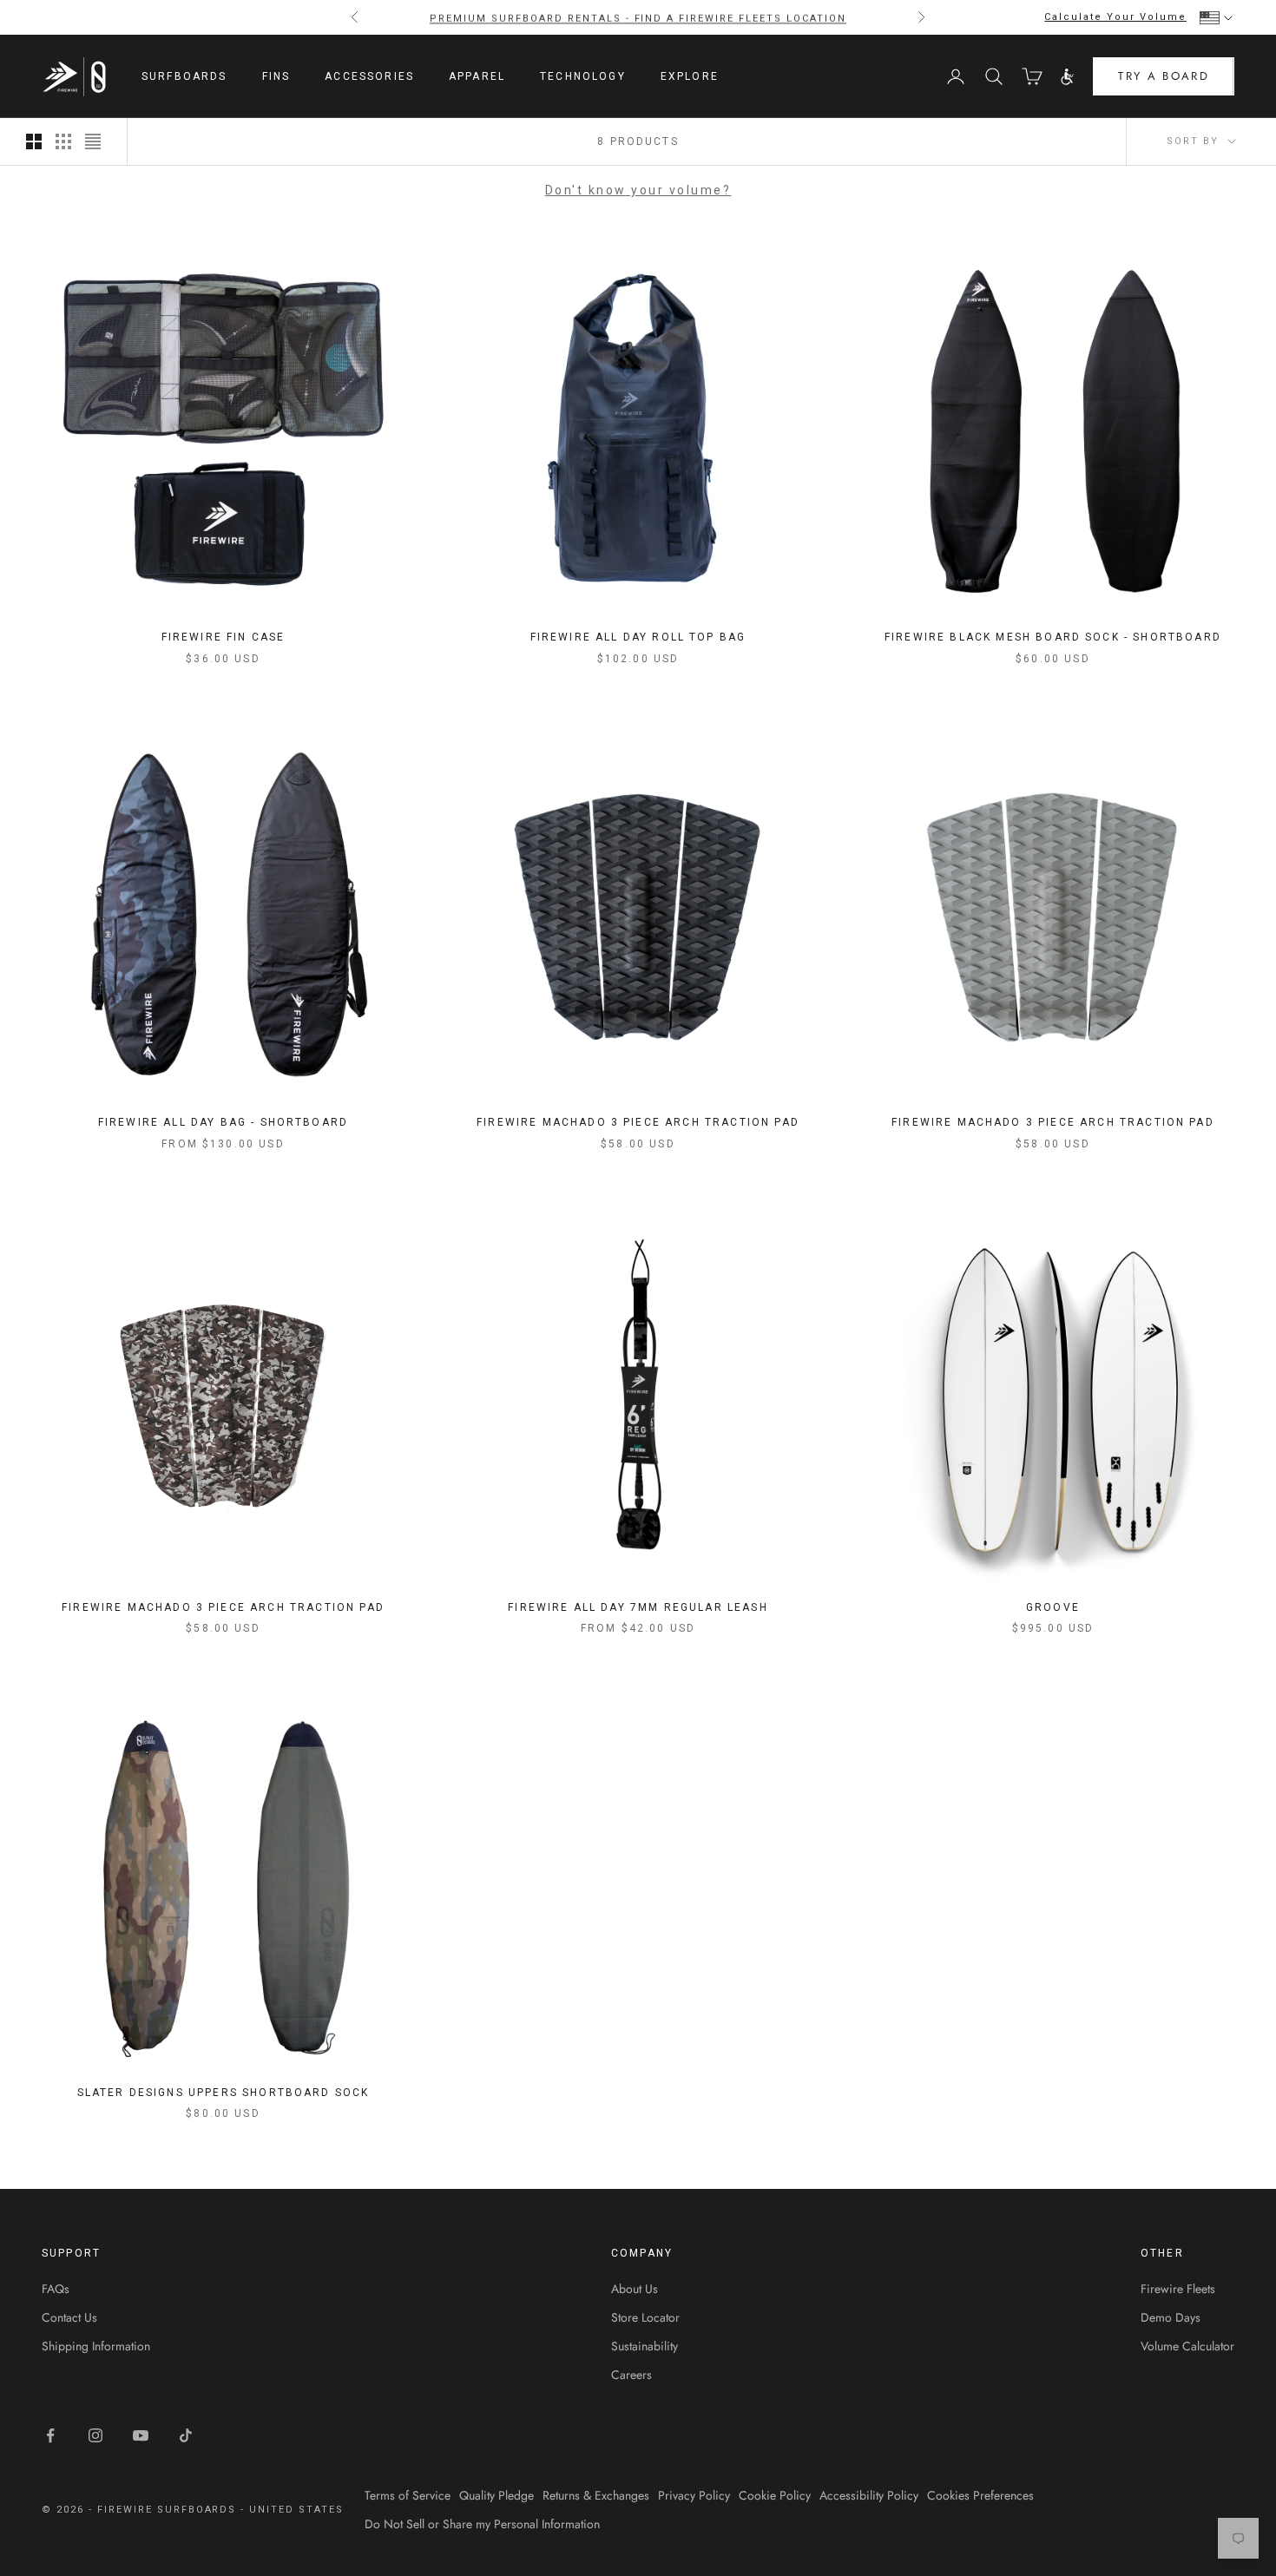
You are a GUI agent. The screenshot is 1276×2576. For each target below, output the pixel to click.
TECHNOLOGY (583, 76)
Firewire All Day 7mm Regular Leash (638, 1607)
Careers (631, 2375)
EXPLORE (690, 76)
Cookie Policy (775, 2495)
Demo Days (1171, 2317)
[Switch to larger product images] (34, 141)
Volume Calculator (1187, 2346)
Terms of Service (408, 2495)
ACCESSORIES (369, 76)
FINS (276, 76)
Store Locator (645, 2317)
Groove (1053, 1607)
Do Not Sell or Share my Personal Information (482, 2524)
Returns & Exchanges (596, 2495)
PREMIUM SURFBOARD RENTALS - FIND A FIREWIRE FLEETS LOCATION (638, 17)
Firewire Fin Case (224, 637)
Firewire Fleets (1178, 2289)
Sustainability (645, 2346)
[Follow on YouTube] (141, 2435)
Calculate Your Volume (1115, 17)
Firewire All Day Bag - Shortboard (223, 1122)
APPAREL (477, 76)
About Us (635, 2289)
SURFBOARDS (184, 76)
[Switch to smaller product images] (63, 141)
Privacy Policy (694, 2495)
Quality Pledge (497, 2495)
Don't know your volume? (638, 190)
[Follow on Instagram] (95, 2435)
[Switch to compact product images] (93, 141)
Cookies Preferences (980, 2495)
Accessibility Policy (869, 2495)
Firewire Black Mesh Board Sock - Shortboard (1053, 637)
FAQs (56, 2289)
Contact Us (69, 2317)
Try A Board (1164, 77)
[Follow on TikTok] (186, 2435)
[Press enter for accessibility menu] (1068, 77)
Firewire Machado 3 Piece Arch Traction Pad (638, 1122)
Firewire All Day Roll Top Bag (638, 637)
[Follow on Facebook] (50, 2435)
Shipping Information (96, 2346)
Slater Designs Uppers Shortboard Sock (224, 2093)
